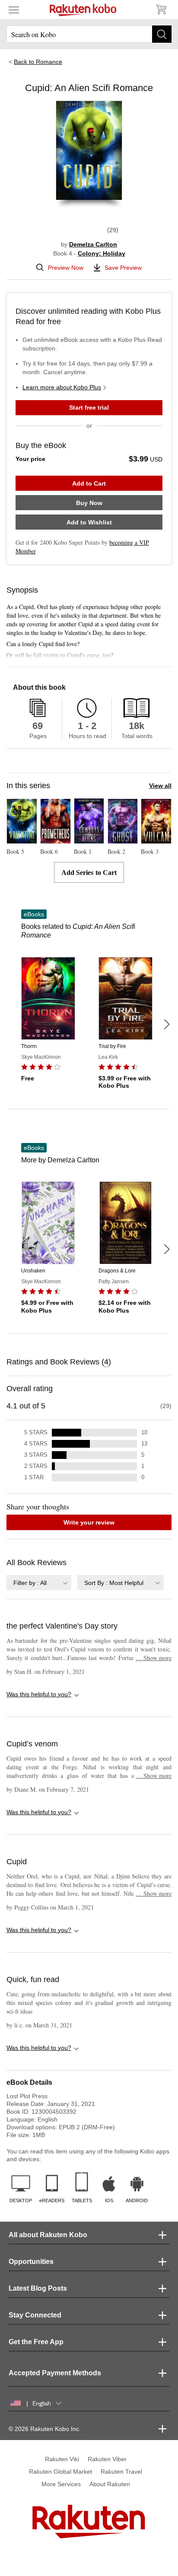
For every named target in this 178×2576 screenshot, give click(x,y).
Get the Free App (36, 2342)
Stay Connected (35, 2315)
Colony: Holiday (102, 253)
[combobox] (39, 1583)
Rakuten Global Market (60, 2472)
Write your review (89, 1522)
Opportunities (31, 2262)
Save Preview (123, 268)
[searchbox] (89, 34)
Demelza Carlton (93, 244)
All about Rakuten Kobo (48, 2235)
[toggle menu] (14, 9)
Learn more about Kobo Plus (62, 387)
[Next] (166, 1024)
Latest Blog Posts (38, 2288)
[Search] (162, 34)
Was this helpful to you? (39, 1694)
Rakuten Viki (62, 2459)
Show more (154, 1658)
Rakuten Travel (121, 2472)
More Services (61, 2484)
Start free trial (89, 407)
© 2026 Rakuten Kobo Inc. (45, 2429)
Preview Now (66, 268)
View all (160, 786)
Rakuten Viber (107, 2459)
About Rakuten (110, 2484)
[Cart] (161, 9)
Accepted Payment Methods (55, 2373)
